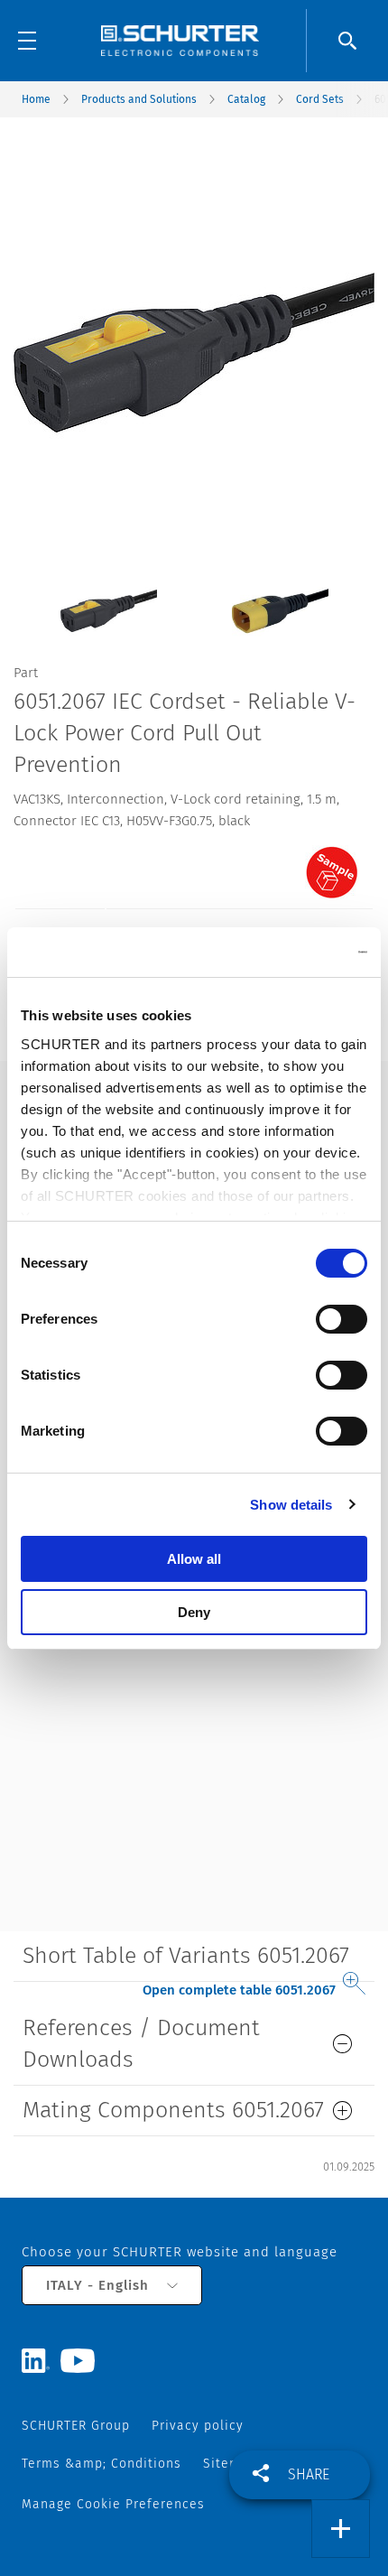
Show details (291, 1505)
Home (36, 99)
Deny (194, 1612)
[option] (108, 597)
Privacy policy (198, 2426)
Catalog (246, 99)
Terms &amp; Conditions (102, 2464)
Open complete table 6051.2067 (239, 1990)
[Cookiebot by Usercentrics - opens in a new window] (288, 953)
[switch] (342, 1319)
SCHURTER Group (76, 2426)
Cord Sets (320, 99)
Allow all (194, 1559)
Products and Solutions (139, 99)
